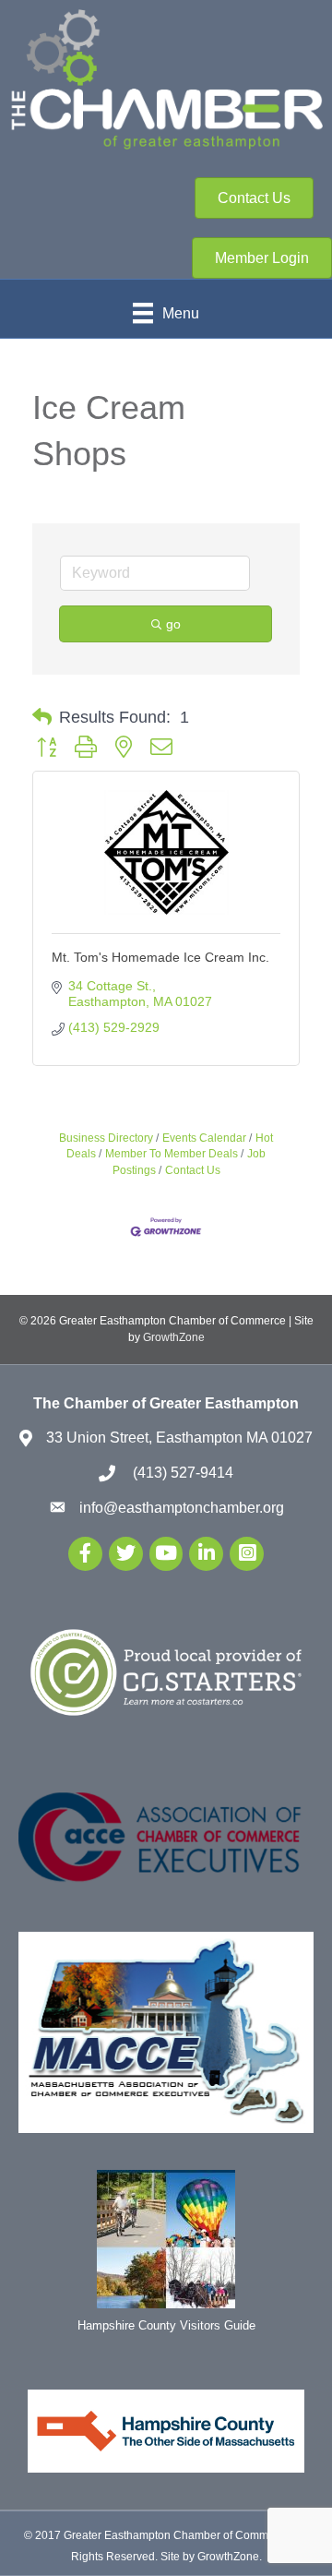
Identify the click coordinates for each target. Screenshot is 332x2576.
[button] (42, 717)
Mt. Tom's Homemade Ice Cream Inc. (160, 957)
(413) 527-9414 (181, 1473)
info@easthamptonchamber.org (182, 1508)
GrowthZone (174, 1337)
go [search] (173, 624)
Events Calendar (204, 1138)
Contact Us (193, 1170)
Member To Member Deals (172, 1154)
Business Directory (106, 1138)
